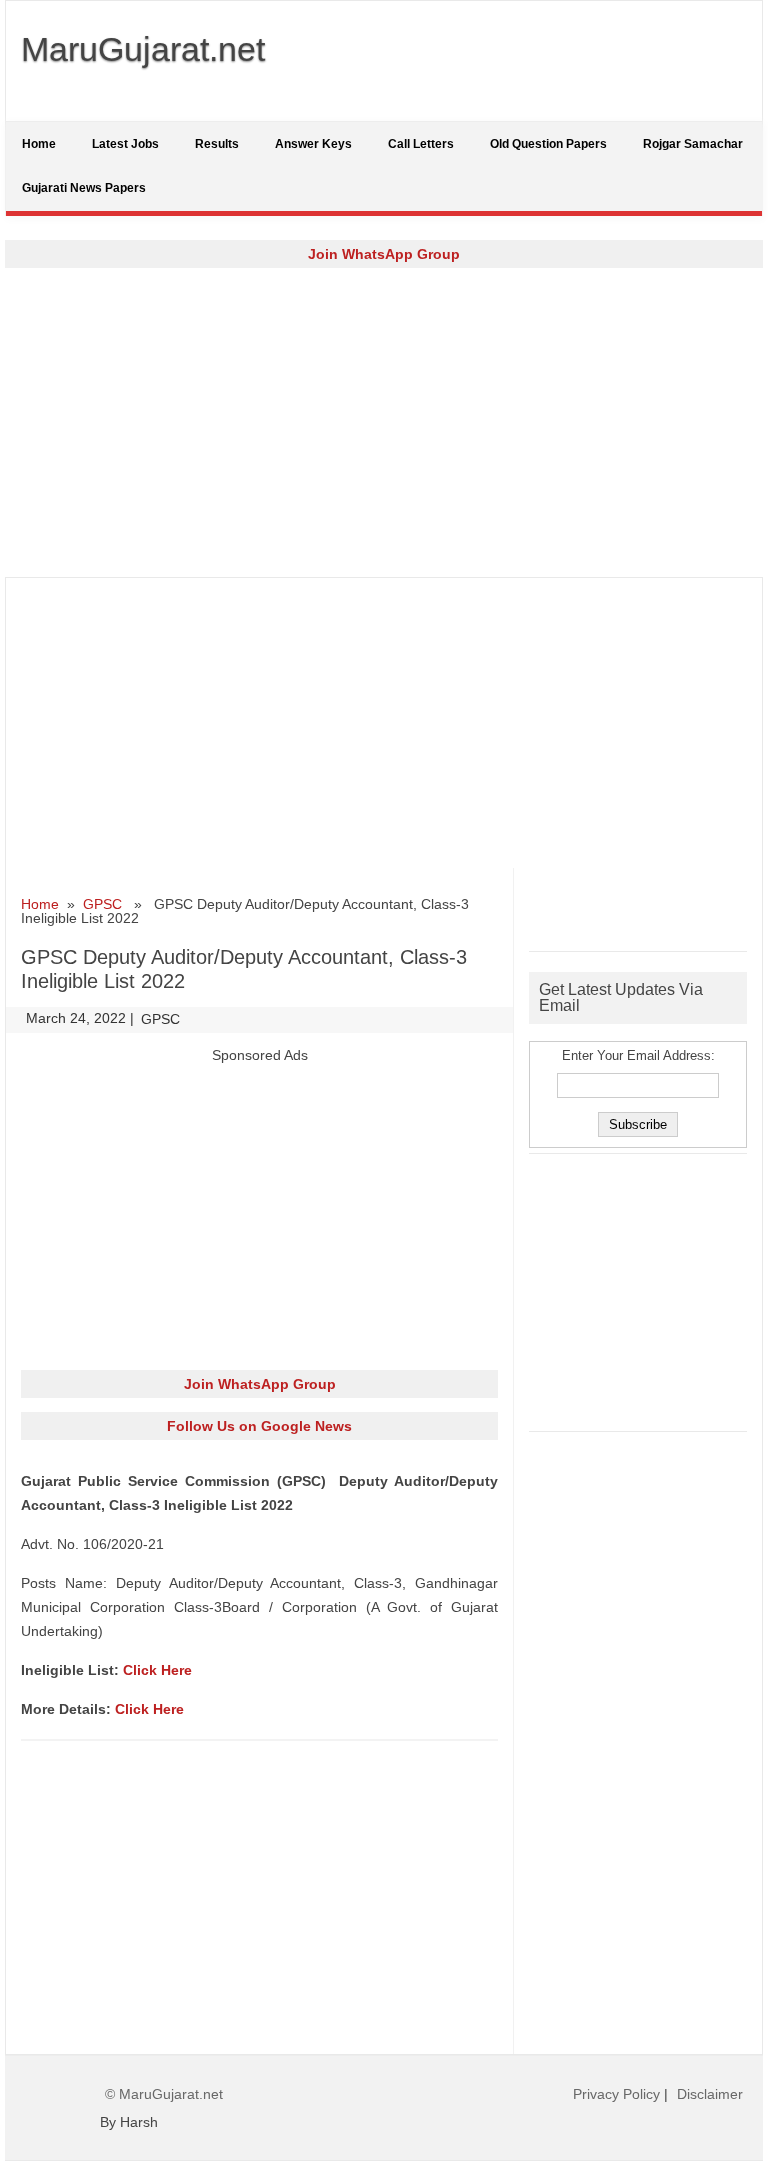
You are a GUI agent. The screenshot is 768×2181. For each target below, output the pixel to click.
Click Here (157, 1670)
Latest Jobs (125, 144)
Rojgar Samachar (693, 144)
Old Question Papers (548, 144)
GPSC (102, 904)
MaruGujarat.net (143, 49)
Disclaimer (710, 2094)
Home (39, 144)
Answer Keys (313, 144)
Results (217, 144)
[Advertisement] (384, 422)
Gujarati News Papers (84, 188)
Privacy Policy (616, 2094)
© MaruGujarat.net (164, 2094)
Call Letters (421, 144)
